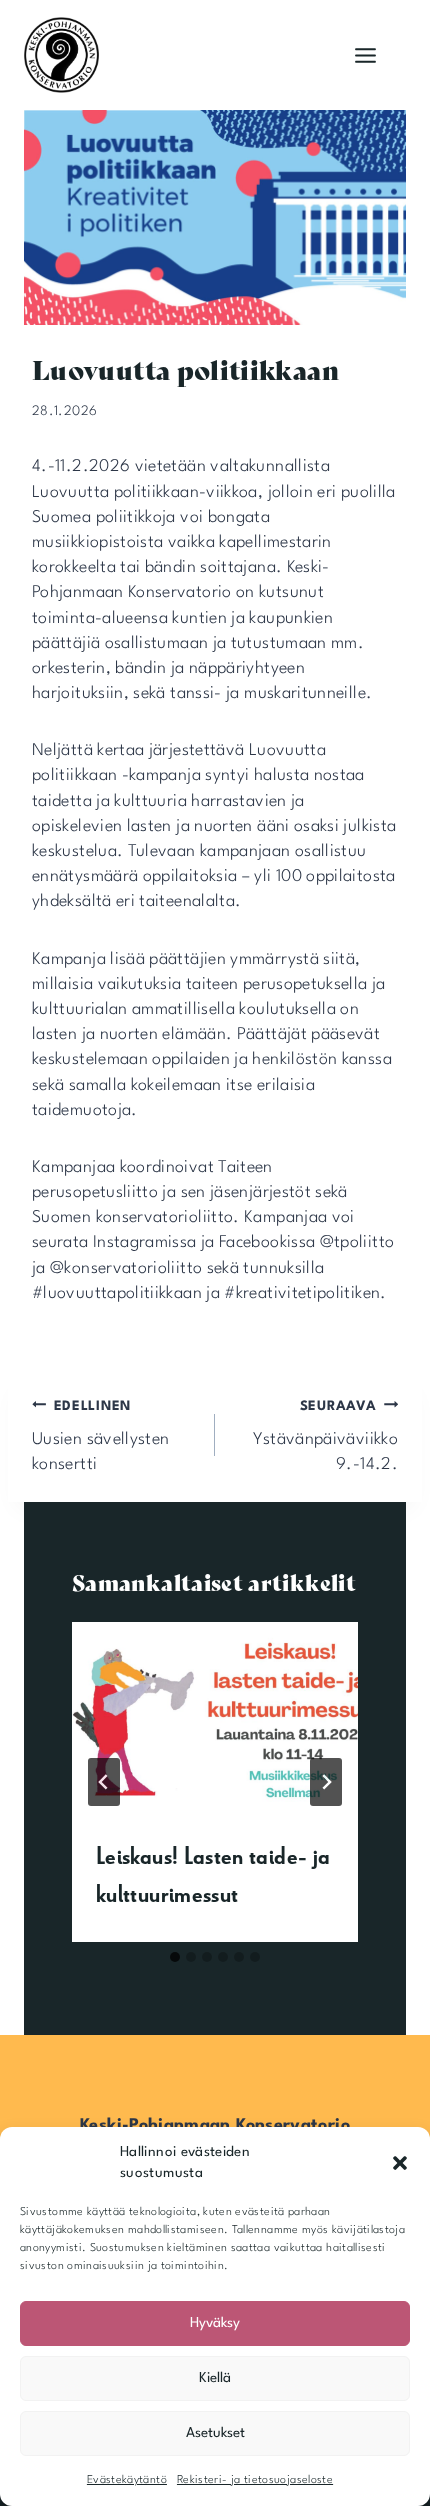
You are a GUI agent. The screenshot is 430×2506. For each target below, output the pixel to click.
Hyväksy (215, 2323)
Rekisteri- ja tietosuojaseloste (255, 2480)
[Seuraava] (326, 1782)
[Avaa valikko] (365, 55)
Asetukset (215, 2433)
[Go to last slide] (104, 1782)
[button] (400, 2163)
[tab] (175, 1957)
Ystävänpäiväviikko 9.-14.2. (325, 1436)
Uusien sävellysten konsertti (100, 1436)
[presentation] (215, 1717)
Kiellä (215, 2378)
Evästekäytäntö (127, 2480)
